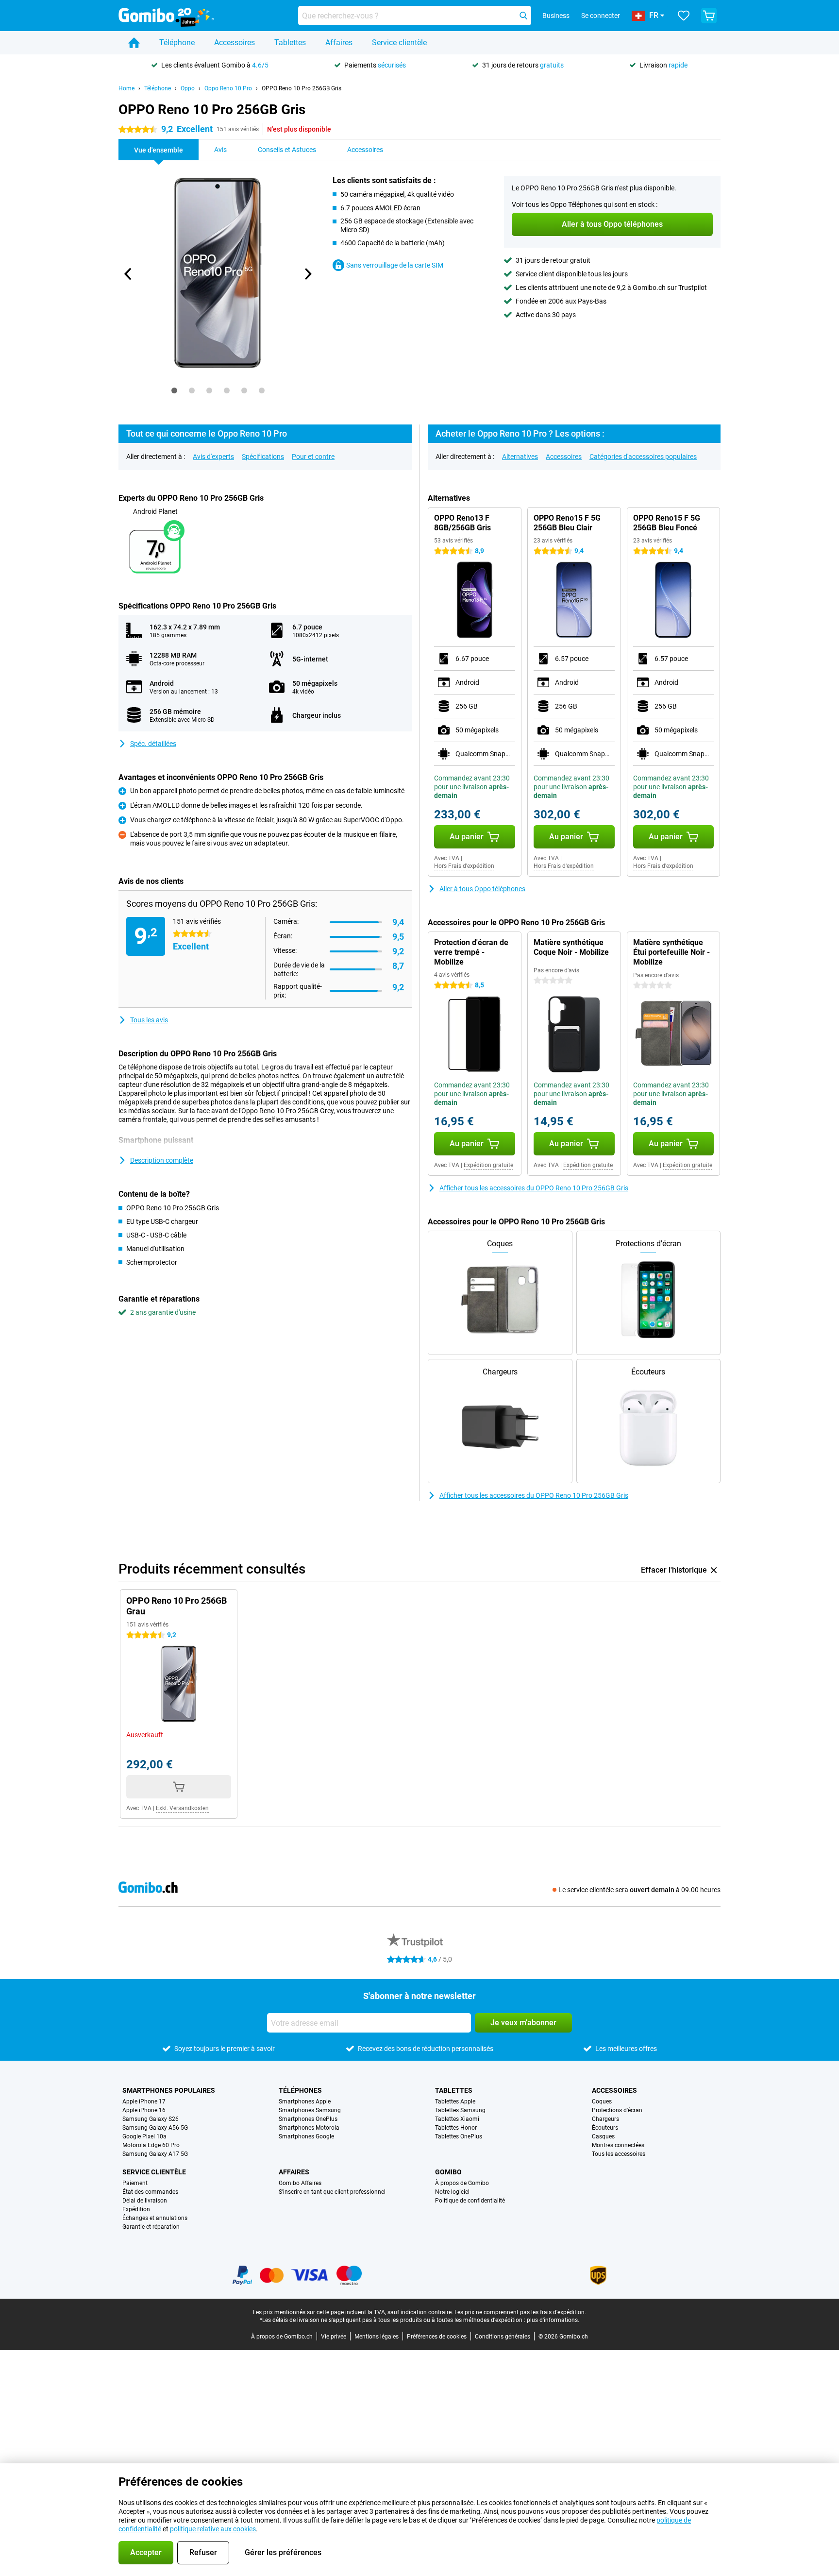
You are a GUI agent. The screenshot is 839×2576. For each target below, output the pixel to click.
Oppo (188, 88)
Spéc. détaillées (153, 744)
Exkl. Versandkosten (182, 1808)
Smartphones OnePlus (308, 2119)
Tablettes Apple (455, 2101)
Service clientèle (399, 42)
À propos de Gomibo (462, 2183)
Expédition (136, 2209)
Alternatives (520, 457)
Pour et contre (313, 457)
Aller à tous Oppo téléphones (482, 889)
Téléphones (300, 2090)
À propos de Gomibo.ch (282, 2337)
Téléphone (177, 42)
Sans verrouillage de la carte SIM (395, 265)
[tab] (174, 390)
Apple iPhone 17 (144, 2101)
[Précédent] (128, 274)
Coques (602, 2101)
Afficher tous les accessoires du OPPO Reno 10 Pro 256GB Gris (534, 1188)
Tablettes (290, 42)
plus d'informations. (553, 2320)
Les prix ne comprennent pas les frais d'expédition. (520, 2312)
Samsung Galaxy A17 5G (155, 2154)
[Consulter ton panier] (709, 16)
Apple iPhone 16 (144, 2110)
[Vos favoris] (684, 16)
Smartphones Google (306, 2136)
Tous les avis (149, 1020)
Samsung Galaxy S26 (151, 2119)
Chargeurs (605, 2119)
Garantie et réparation (151, 2227)
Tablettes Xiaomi (457, 2119)
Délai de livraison (145, 2201)
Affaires (339, 42)
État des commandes (150, 2192)
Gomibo (448, 2172)
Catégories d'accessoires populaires (643, 457)
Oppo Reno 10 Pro (228, 88)
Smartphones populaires (169, 2090)
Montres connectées (618, 2145)
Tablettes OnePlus (459, 2136)
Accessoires (235, 42)
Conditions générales (503, 2337)
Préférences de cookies (437, 2337)
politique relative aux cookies (213, 2529)
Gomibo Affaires (300, 2183)
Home (126, 88)
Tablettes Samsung (460, 2110)
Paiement (135, 2183)
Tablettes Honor (456, 2128)
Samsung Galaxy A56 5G (155, 2128)
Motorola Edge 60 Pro (151, 2145)
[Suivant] (307, 274)
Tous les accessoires (619, 2154)
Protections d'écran (617, 2110)
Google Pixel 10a (144, 2136)
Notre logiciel (452, 2192)
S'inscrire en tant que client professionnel (332, 2192)
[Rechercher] (523, 16)
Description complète (162, 1160)
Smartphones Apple (305, 2101)
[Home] (134, 43)
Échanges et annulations (155, 2218)
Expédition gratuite (488, 1165)
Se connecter (601, 16)
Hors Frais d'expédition (464, 866)
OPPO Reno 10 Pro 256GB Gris (302, 88)
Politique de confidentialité (470, 2201)
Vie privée (334, 2337)
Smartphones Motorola (309, 2128)
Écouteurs (605, 2128)
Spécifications (263, 457)
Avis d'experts (213, 457)
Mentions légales (377, 2337)
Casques (603, 2136)
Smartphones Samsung (310, 2110)
